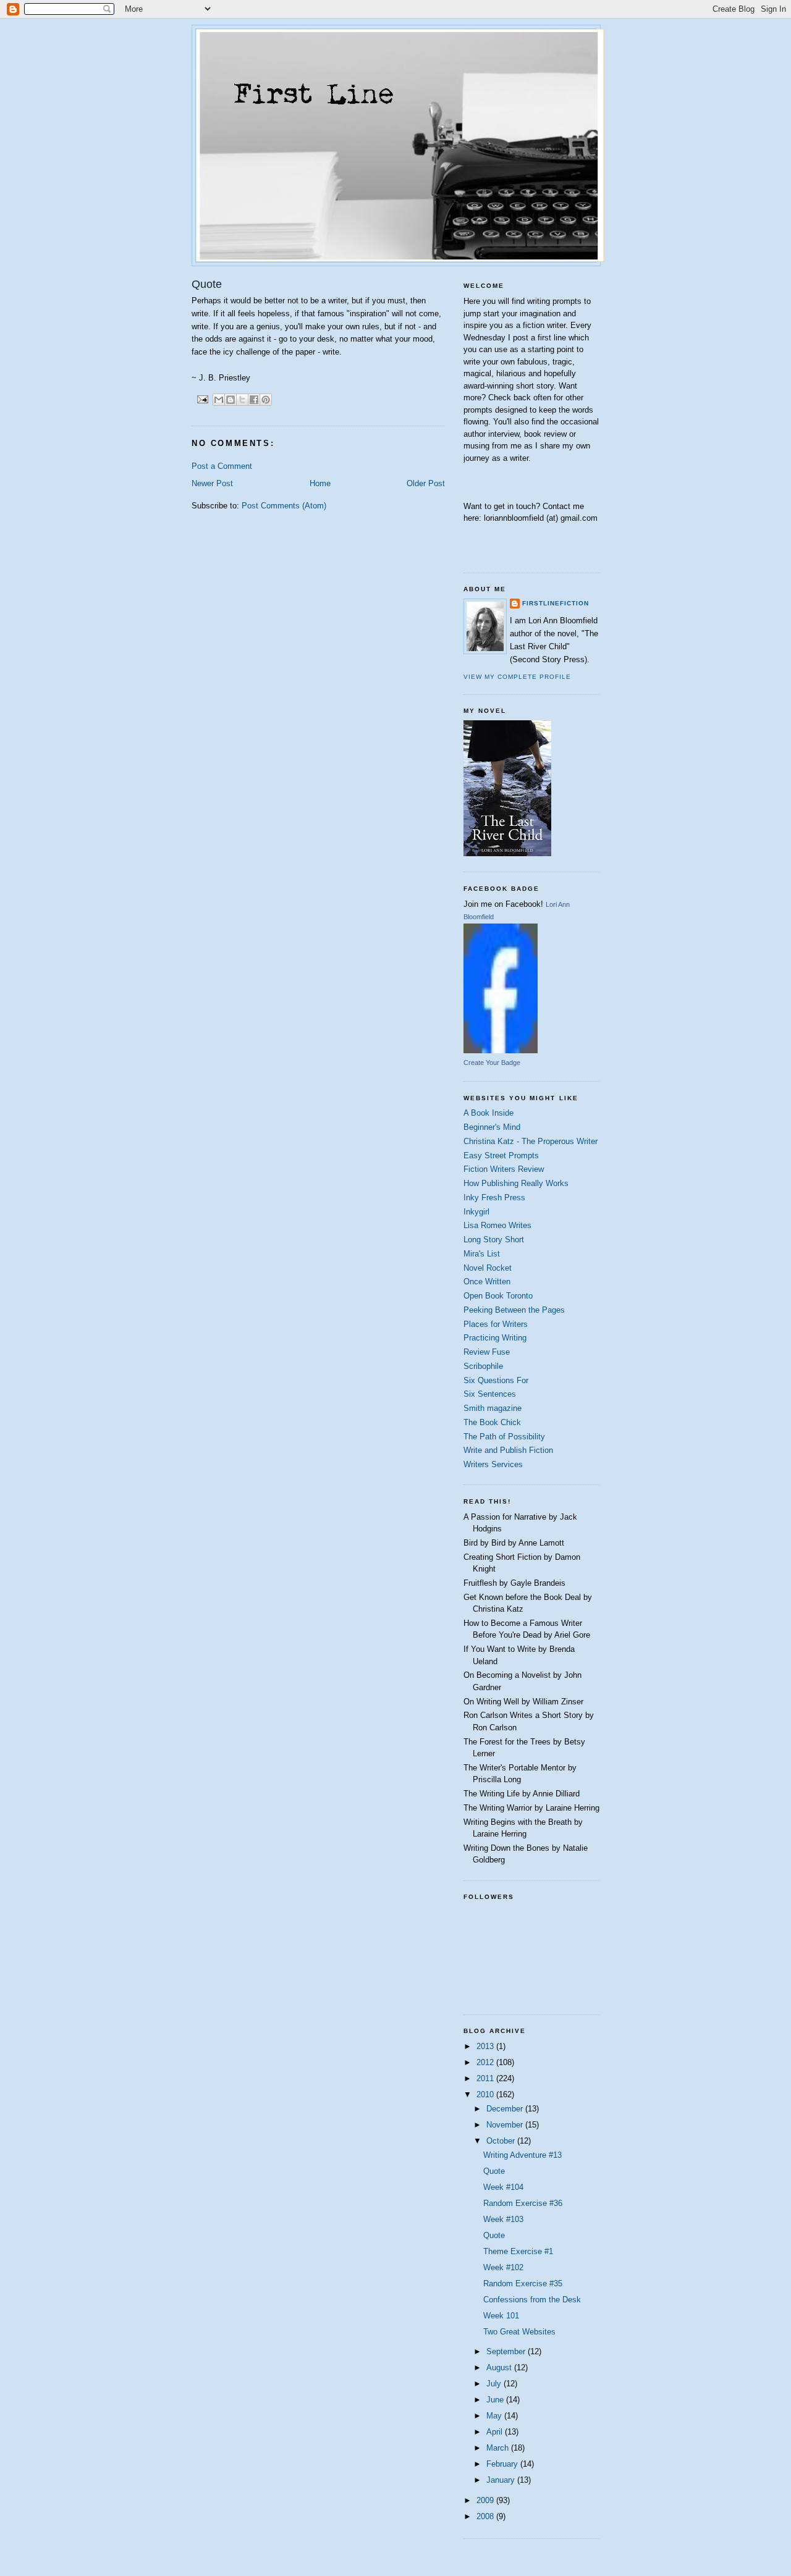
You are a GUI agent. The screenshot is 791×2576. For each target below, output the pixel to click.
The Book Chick (492, 1422)
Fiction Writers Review (504, 1169)
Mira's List (482, 1254)
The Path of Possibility (504, 1437)
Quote (494, 2171)
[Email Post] (202, 399)
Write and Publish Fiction (508, 1450)
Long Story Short (494, 1240)
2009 (486, 2500)
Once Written (487, 1282)
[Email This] (219, 400)
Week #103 (503, 2219)
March (499, 2448)
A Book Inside (489, 1113)
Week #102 (503, 2267)
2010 (486, 2094)
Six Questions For (496, 1380)
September (507, 2351)
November (506, 2125)
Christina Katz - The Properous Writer (531, 1141)
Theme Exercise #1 (518, 2251)
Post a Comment (222, 466)
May (495, 2416)
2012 (486, 2062)
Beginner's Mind (492, 1127)
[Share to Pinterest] (266, 400)
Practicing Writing (495, 1338)
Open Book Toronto (498, 1296)
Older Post (426, 483)
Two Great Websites (519, 2332)
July (495, 2384)
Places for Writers (496, 1324)
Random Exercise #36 (523, 2203)
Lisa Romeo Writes (497, 1225)
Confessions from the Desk (532, 2300)
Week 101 (501, 2316)
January (502, 2480)
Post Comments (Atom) (284, 506)
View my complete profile (517, 677)
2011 (486, 2078)
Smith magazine (493, 1408)
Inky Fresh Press (494, 1198)
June (496, 2400)
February (503, 2464)
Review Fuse (487, 1352)
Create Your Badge (492, 1063)
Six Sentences (490, 1394)
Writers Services (493, 1464)
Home (320, 483)
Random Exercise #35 (523, 2283)
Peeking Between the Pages (514, 1310)
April (496, 2432)
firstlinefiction (556, 603)
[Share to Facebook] (254, 400)
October (502, 2141)
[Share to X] (242, 400)
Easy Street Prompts (501, 1155)
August (500, 2368)
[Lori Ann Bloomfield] (501, 1050)
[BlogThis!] (231, 400)
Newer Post (212, 483)
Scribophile (483, 1366)
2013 (486, 2046)
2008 (486, 2516)
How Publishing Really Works (516, 1183)
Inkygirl (476, 1212)
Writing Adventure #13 (522, 2155)
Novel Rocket (488, 1268)
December (506, 2109)
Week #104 (503, 2187)
